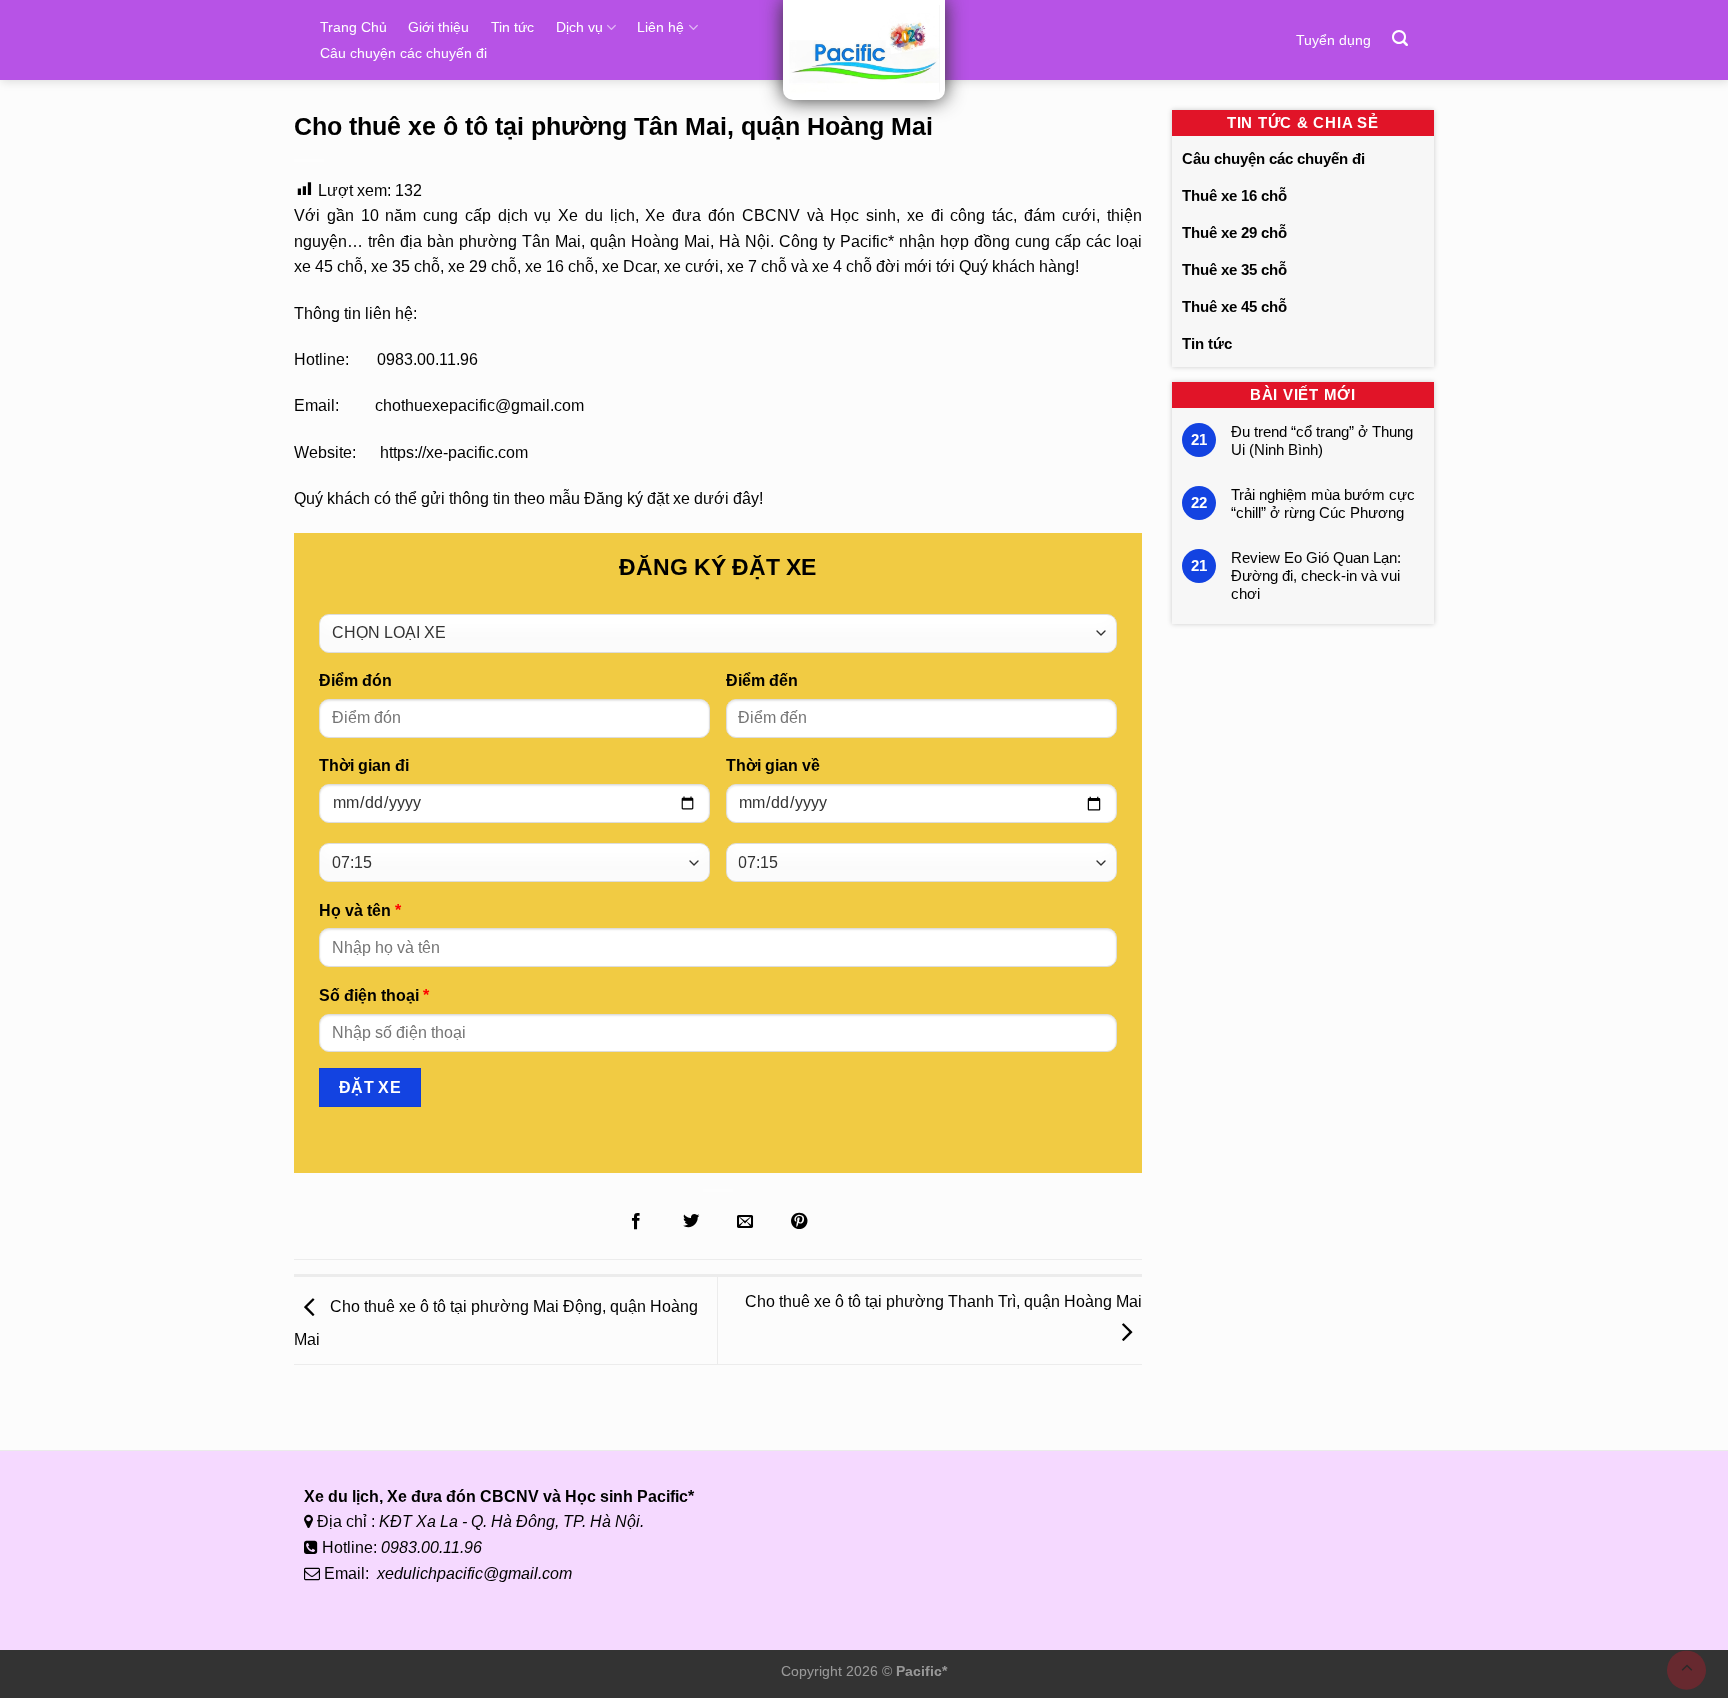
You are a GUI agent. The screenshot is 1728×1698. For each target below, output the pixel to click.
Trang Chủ (353, 27)
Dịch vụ (579, 27)
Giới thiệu (438, 27)
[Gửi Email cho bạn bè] (745, 1222)
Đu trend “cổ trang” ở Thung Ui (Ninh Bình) (1322, 440)
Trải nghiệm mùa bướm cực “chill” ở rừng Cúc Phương (1323, 503)
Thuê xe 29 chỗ (1234, 232)
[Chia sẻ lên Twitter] (690, 1222)
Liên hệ (660, 27)
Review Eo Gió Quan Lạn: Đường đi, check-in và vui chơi (1316, 575)
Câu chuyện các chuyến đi (403, 53)
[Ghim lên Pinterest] (799, 1222)
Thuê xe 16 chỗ (1234, 195)
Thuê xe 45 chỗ (1234, 306)
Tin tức (512, 27)
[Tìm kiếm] (1400, 38)
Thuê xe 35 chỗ (1234, 269)
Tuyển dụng (1333, 40)
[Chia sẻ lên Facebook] (636, 1222)
